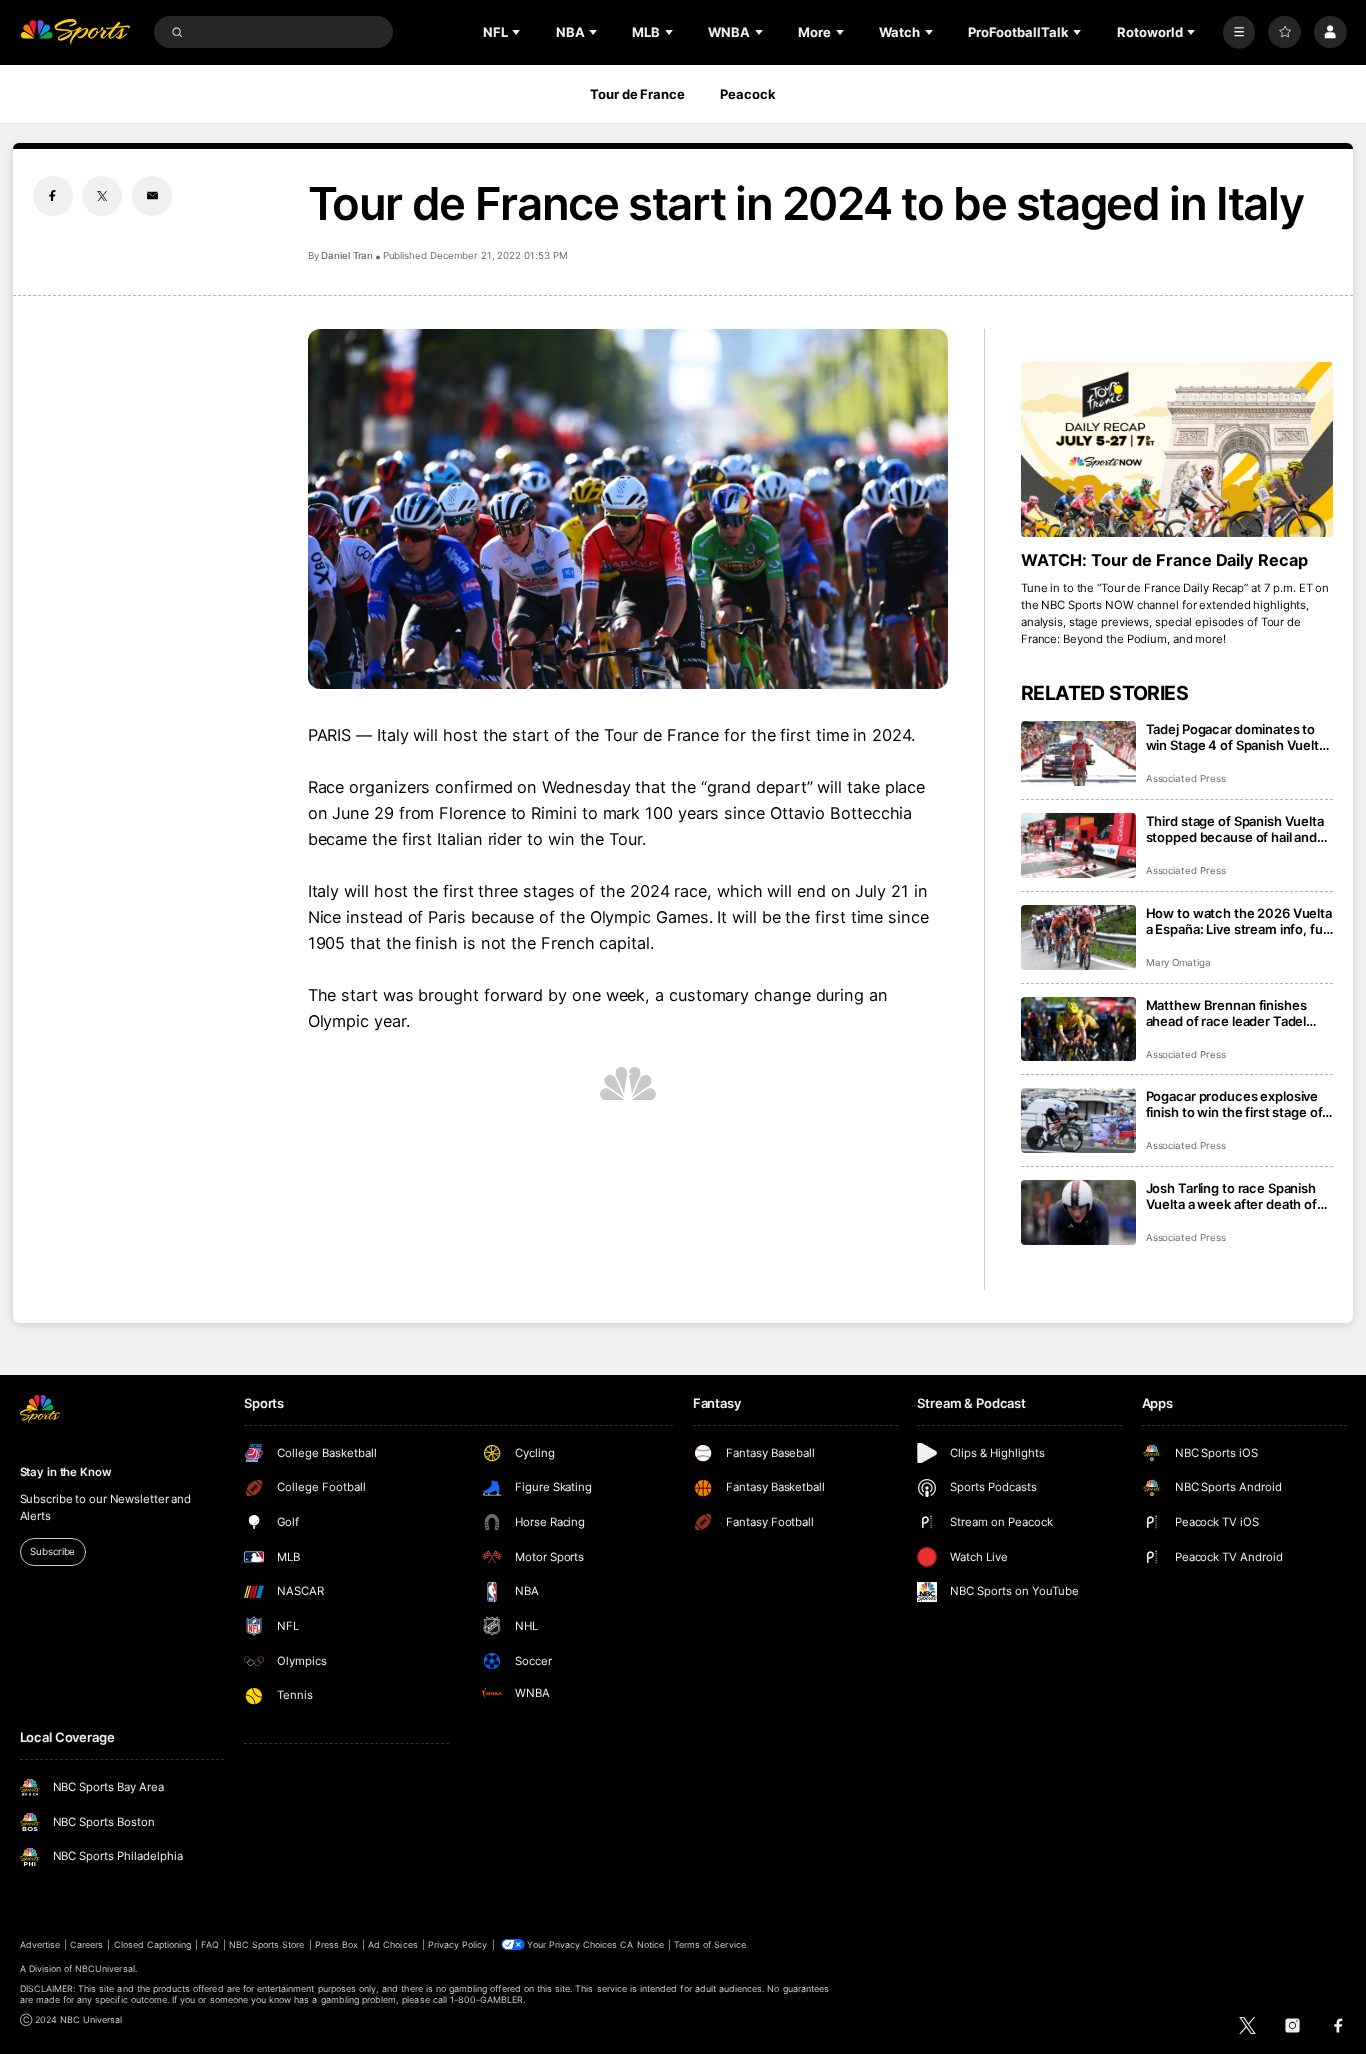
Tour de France (637, 94)
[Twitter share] (102, 196)
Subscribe (52, 1551)
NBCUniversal (105, 1968)
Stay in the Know (66, 1472)
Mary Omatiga (1178, 962)
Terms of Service (710, 1944)
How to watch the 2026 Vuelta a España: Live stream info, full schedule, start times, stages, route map (1239, 921)
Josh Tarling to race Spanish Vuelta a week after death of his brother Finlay (1231, 1196)
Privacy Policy (458, 1944)
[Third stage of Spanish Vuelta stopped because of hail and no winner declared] (1078, 845)
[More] (1239, 32)
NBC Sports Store (267, 1944)
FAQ (209, 1944)
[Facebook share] (53, 196)
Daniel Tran (347, 255)
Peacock (747, 94)
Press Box (336, 1944)
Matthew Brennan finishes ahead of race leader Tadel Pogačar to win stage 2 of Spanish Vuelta (1226, 1013)
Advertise (40, 1944)
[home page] (75, 32)
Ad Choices (392, 1944)
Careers (86, 1944)
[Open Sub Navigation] (518, 32)
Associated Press (1186, 778)
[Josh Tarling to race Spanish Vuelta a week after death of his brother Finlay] (1078, 1212)
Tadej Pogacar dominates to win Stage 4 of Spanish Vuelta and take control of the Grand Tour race (1236, 737)
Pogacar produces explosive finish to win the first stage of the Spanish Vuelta (1234, 1104)
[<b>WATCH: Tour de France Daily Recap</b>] (1177, 450)
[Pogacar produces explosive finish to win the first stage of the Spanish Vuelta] (1078, 1120)
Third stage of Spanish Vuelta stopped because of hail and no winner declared (1235, 829)
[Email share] (152, 196)
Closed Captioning (153, 1944)
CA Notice (641, 1944)
